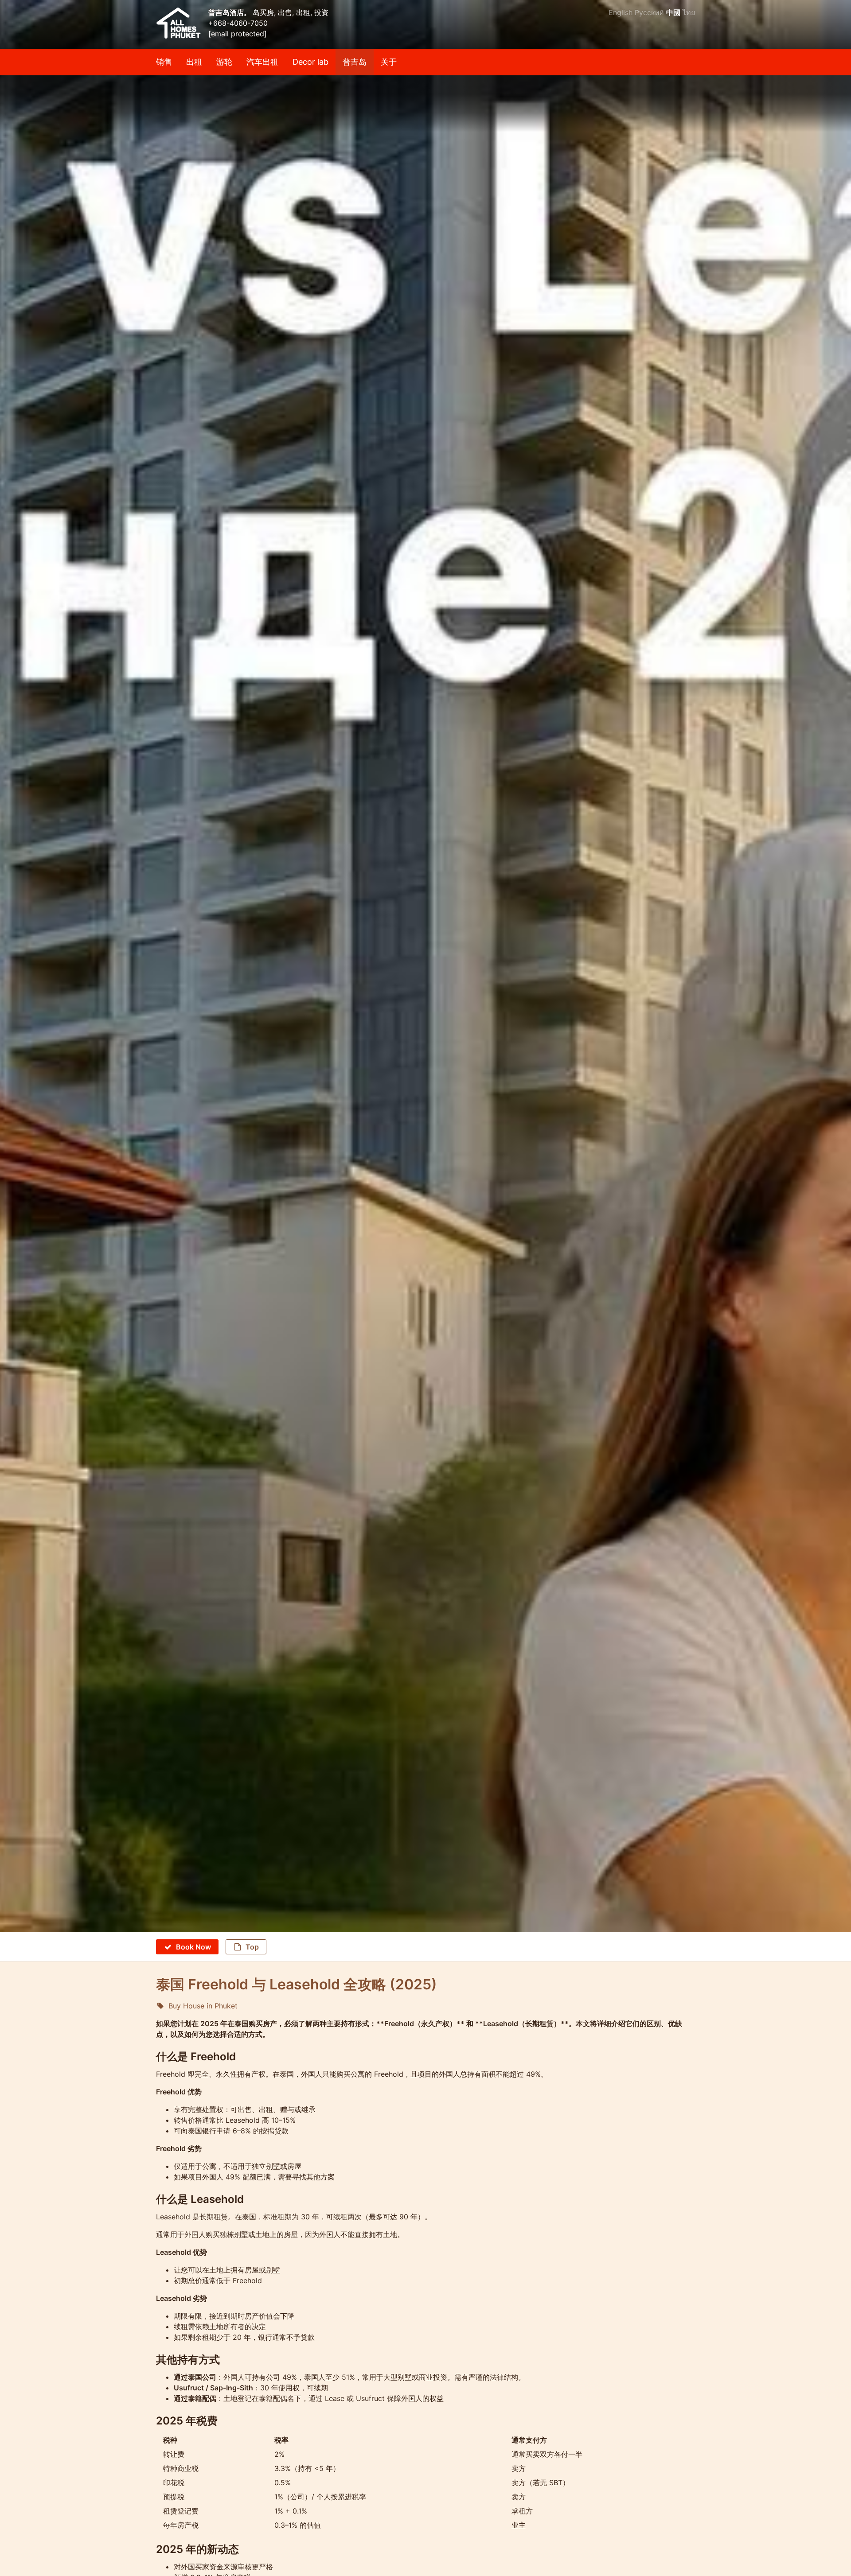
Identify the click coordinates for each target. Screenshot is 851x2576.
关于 (389, 62)
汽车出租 (262, 62)
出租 (194, 62)
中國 (673, 12)
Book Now (193, 1947)
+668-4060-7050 (238, 23)
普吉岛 (355, 62)
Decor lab (310, 62)
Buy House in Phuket (203, 2006)
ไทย (689, 12)
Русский (649, 12)
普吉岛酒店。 (230, 12)
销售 (164, 62)
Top (252, 1947)
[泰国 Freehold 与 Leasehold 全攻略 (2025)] (425, 104)
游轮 (224, 62)
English (621, 12)
